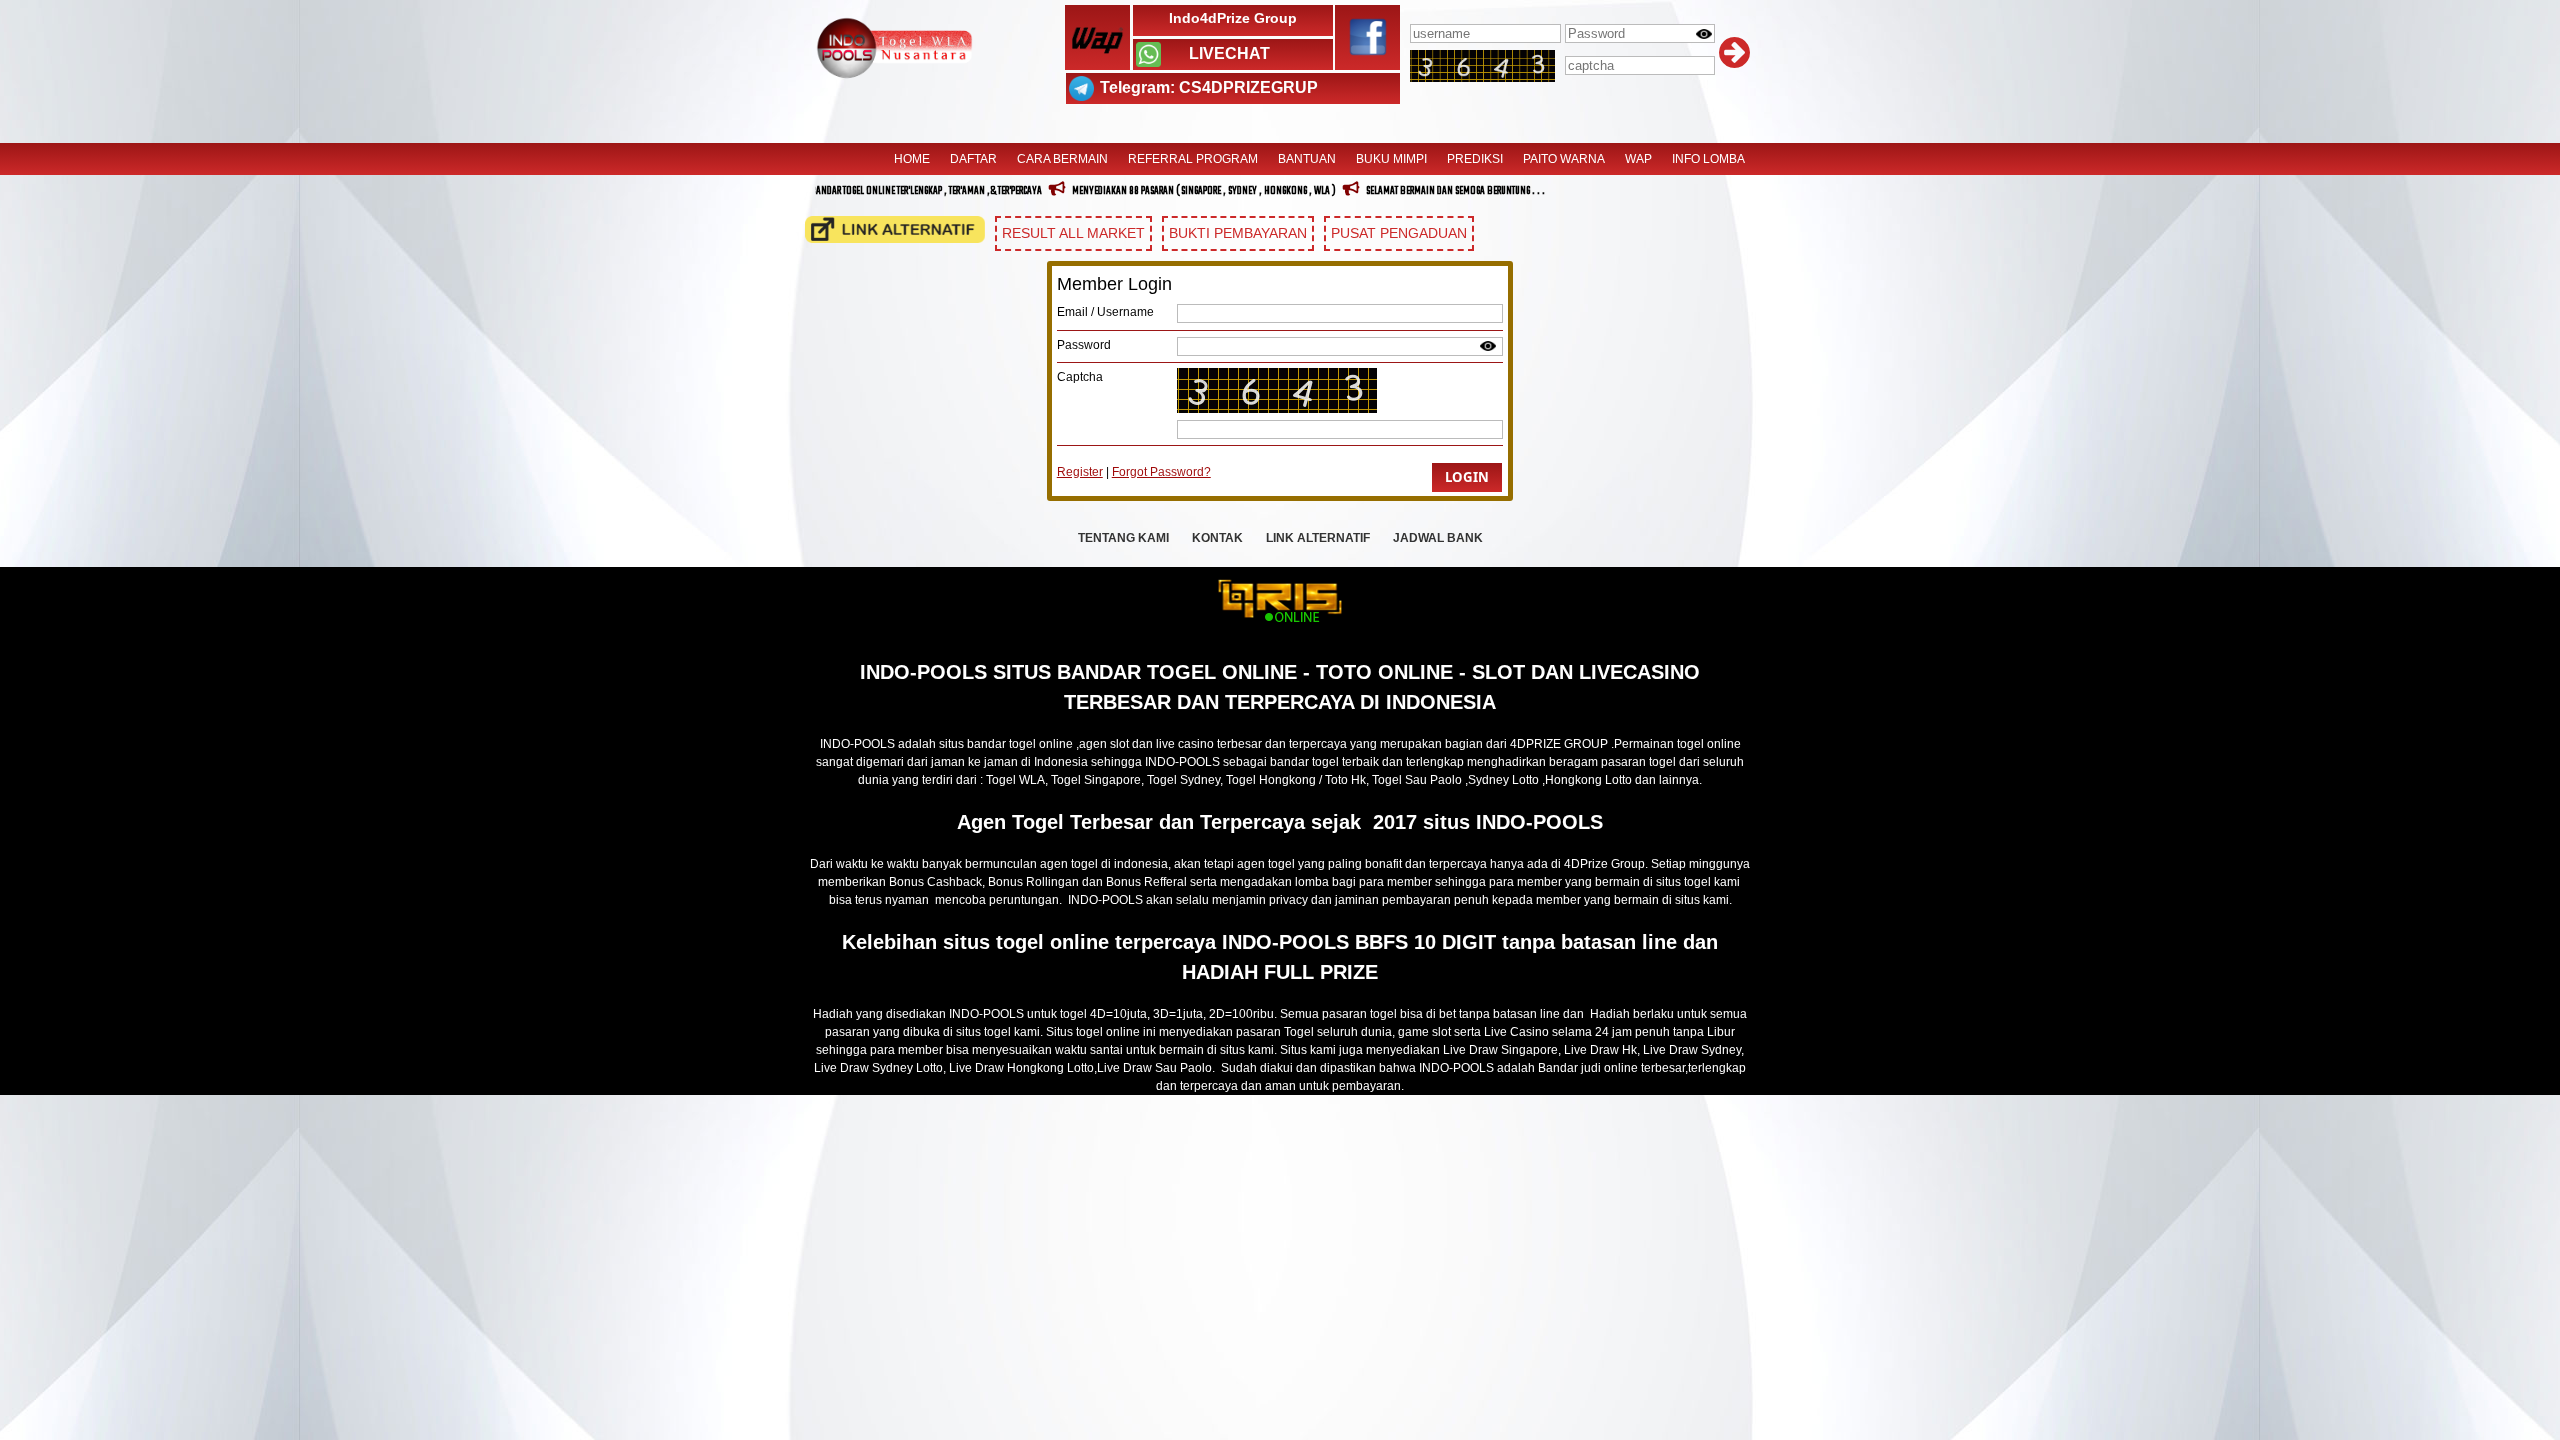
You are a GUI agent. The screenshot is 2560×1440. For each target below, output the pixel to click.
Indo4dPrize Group (1233, 18)
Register (1080, 472)
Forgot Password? (1161, 472)
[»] (895, 229)
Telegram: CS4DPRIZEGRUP (1209, 87)
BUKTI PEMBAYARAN (1238, 233)
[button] (1467, 477)
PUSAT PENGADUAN (1399, 233)
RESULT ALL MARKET (1073, 233)
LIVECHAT (1229, 53)
